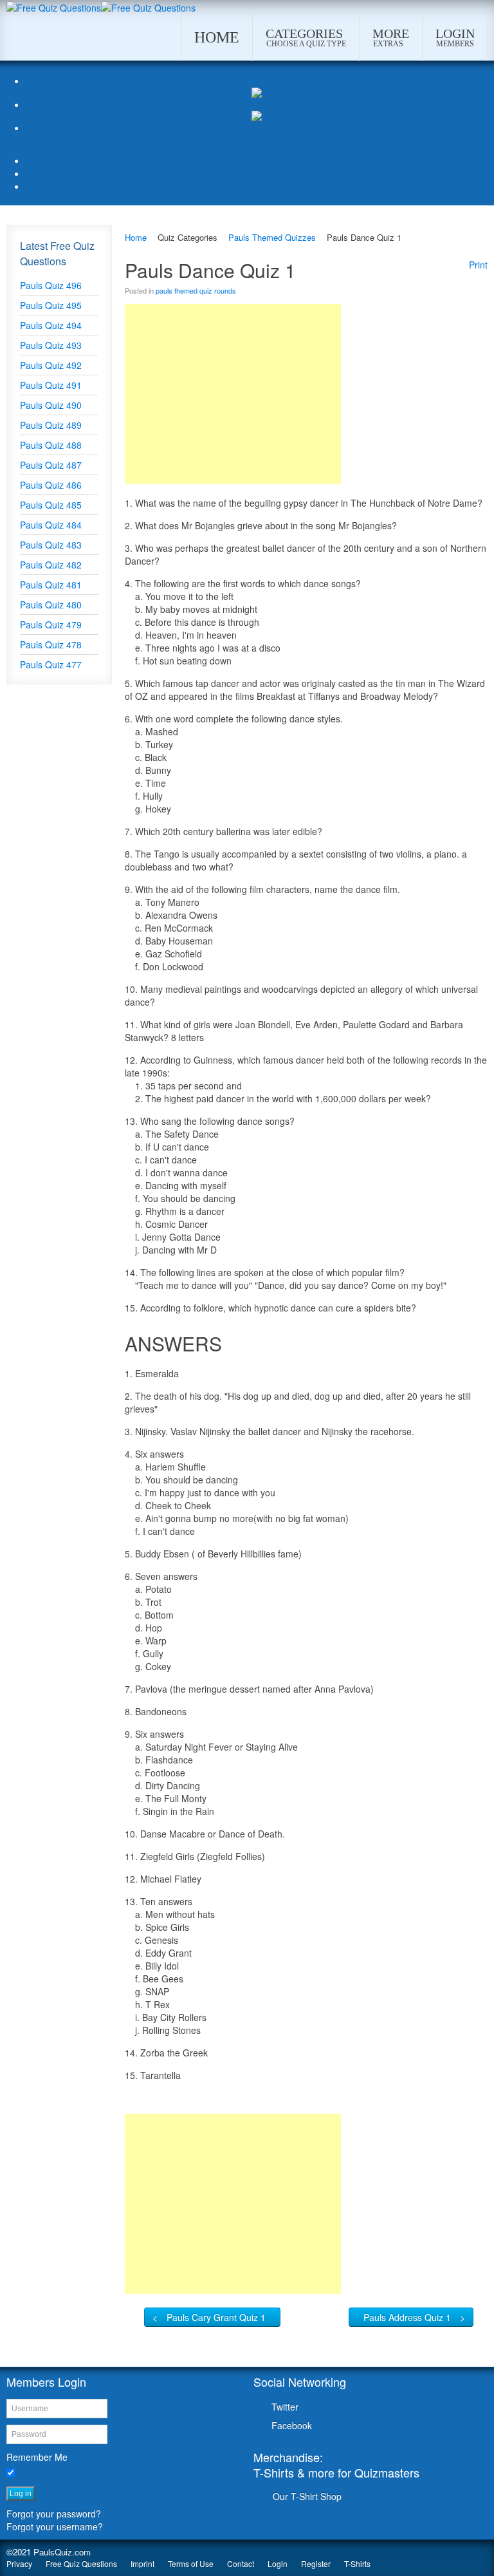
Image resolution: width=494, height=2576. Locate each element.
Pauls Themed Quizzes (272, 237)
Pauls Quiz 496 (51, 285)
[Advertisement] (233, 394)
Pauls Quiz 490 (51, 405)
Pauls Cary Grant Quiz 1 (216, 2317)
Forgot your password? (54, 2514)
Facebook (292, 2425)
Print (478, 265)
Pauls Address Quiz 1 (407, 2317)
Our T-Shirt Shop (307, 2496)
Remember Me (37, 2457)
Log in (21, 2494)
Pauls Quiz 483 (51, 545)
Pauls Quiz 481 (51, 585)
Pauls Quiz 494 (51, 325)
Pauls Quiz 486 (51, 485)
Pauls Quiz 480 (51, 605)
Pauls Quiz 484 (51, 525)
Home (136, 237)
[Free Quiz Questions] (54, 6)
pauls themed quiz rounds (196, 290)
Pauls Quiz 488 (51, 445)
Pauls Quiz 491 (51, 385)
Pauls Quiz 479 (51, 625)
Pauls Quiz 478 (51, 644)
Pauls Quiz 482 (51, 565)
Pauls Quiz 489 (51, 425)
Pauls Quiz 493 (51, 345)
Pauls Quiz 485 (51, 505)
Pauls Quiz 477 (51, 664)
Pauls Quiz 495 (51, 305)
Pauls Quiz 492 (51, 365)
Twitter (285, 2407)
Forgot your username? (55, 2526)
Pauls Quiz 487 (51, 465)
